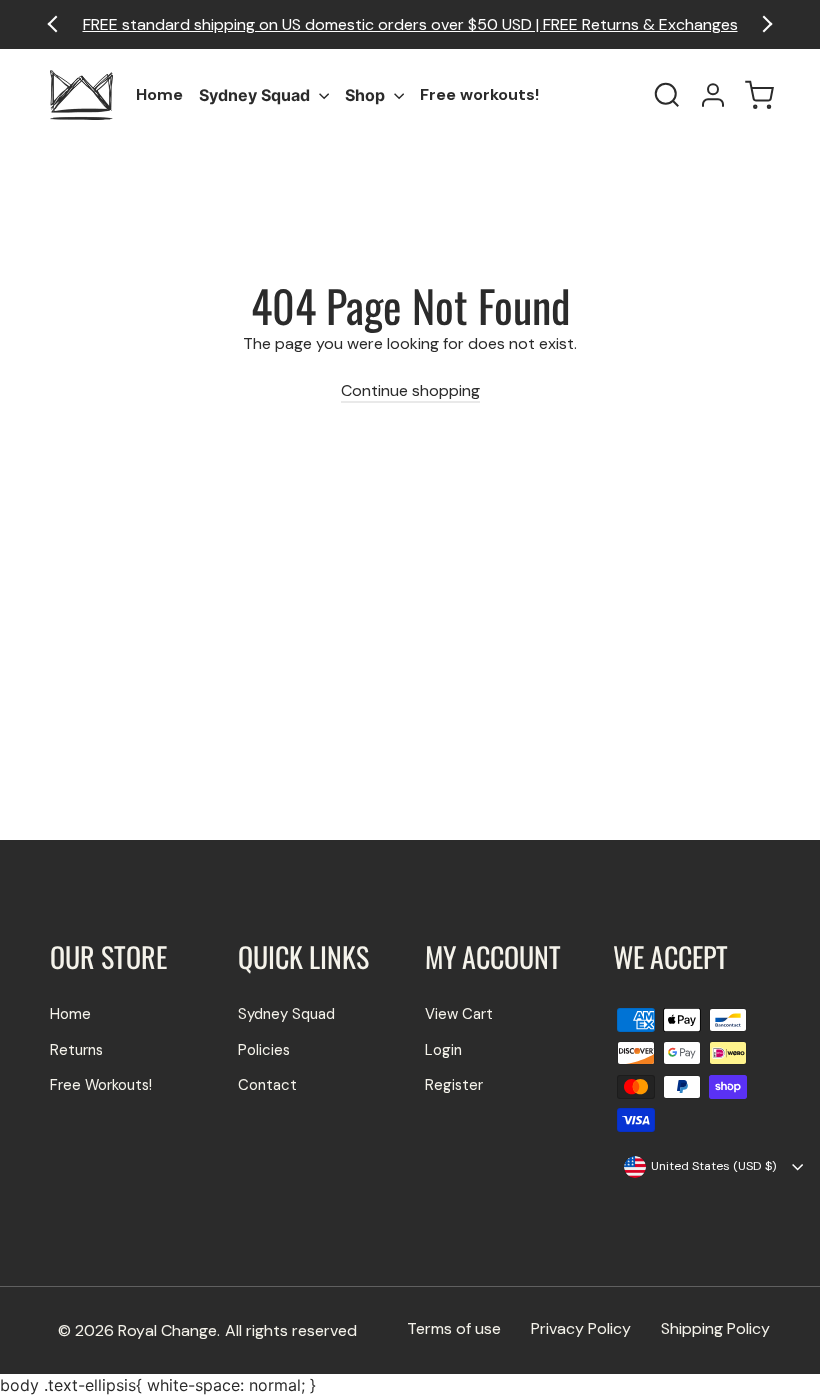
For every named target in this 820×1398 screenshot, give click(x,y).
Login (443, 1050)
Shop (367, 95)
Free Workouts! (101, 1085)
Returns (76, 1050)
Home (159, 94)
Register (454, 1085)
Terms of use (454, 1328)
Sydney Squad (256, 95)
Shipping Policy (715, 1328)
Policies (264, 1050)
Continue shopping (410, 390)
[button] (764, 24)
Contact (267, 1085)
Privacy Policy (581, 1328)
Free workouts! (479, 94)
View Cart (459, 1014)
